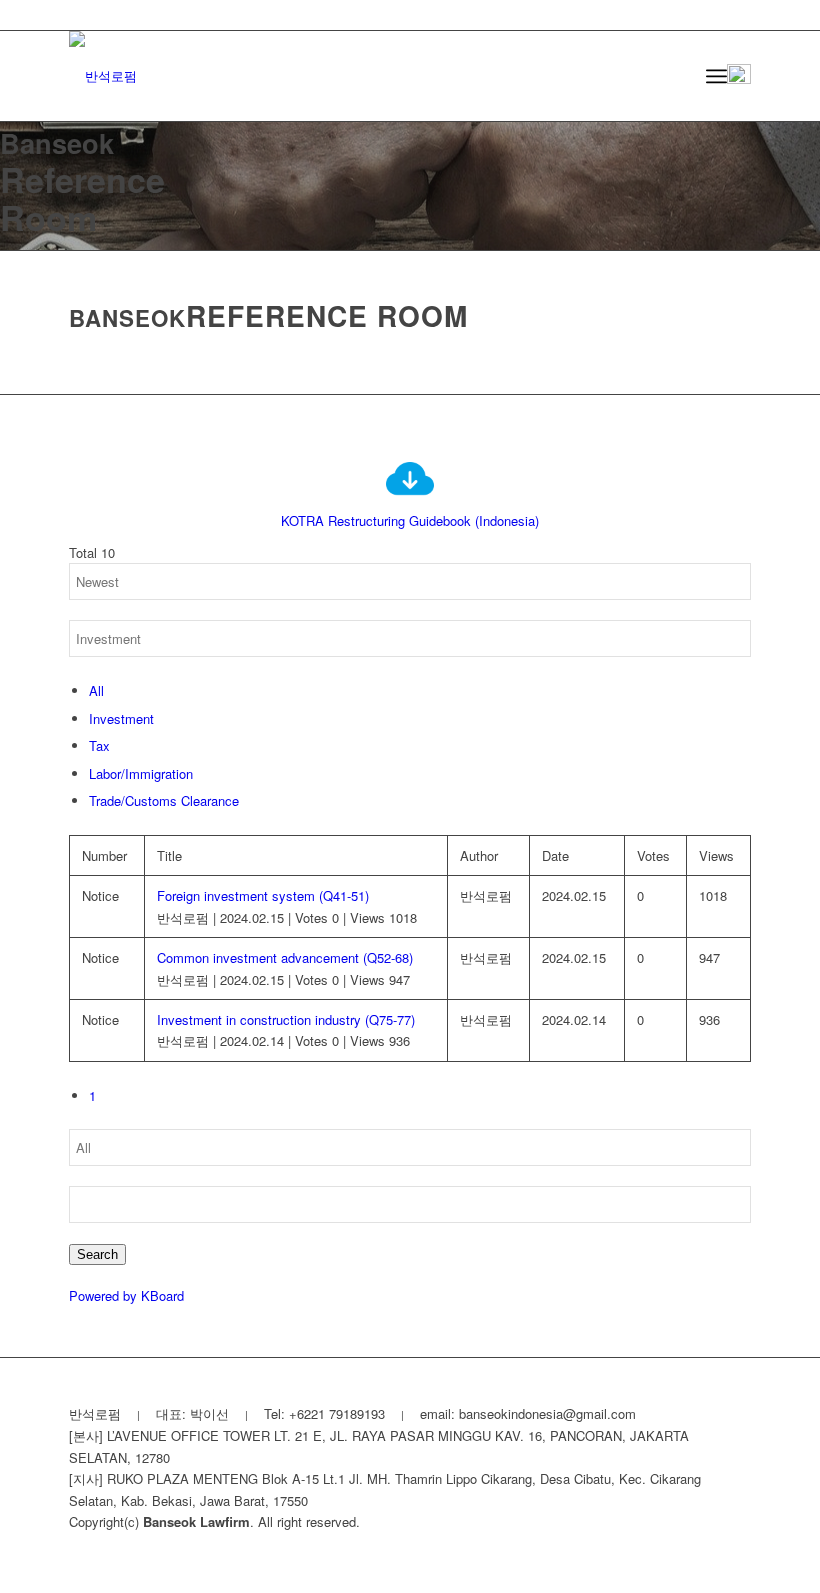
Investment (121, 718)
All (96, 690)
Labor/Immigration (141, 773)
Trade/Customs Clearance (164, 800)
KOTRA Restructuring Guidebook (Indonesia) (410, 520)
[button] (739, 76)
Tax (99, 745)
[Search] (672, 76)
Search (97, 1254)
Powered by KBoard (126, 1295)
